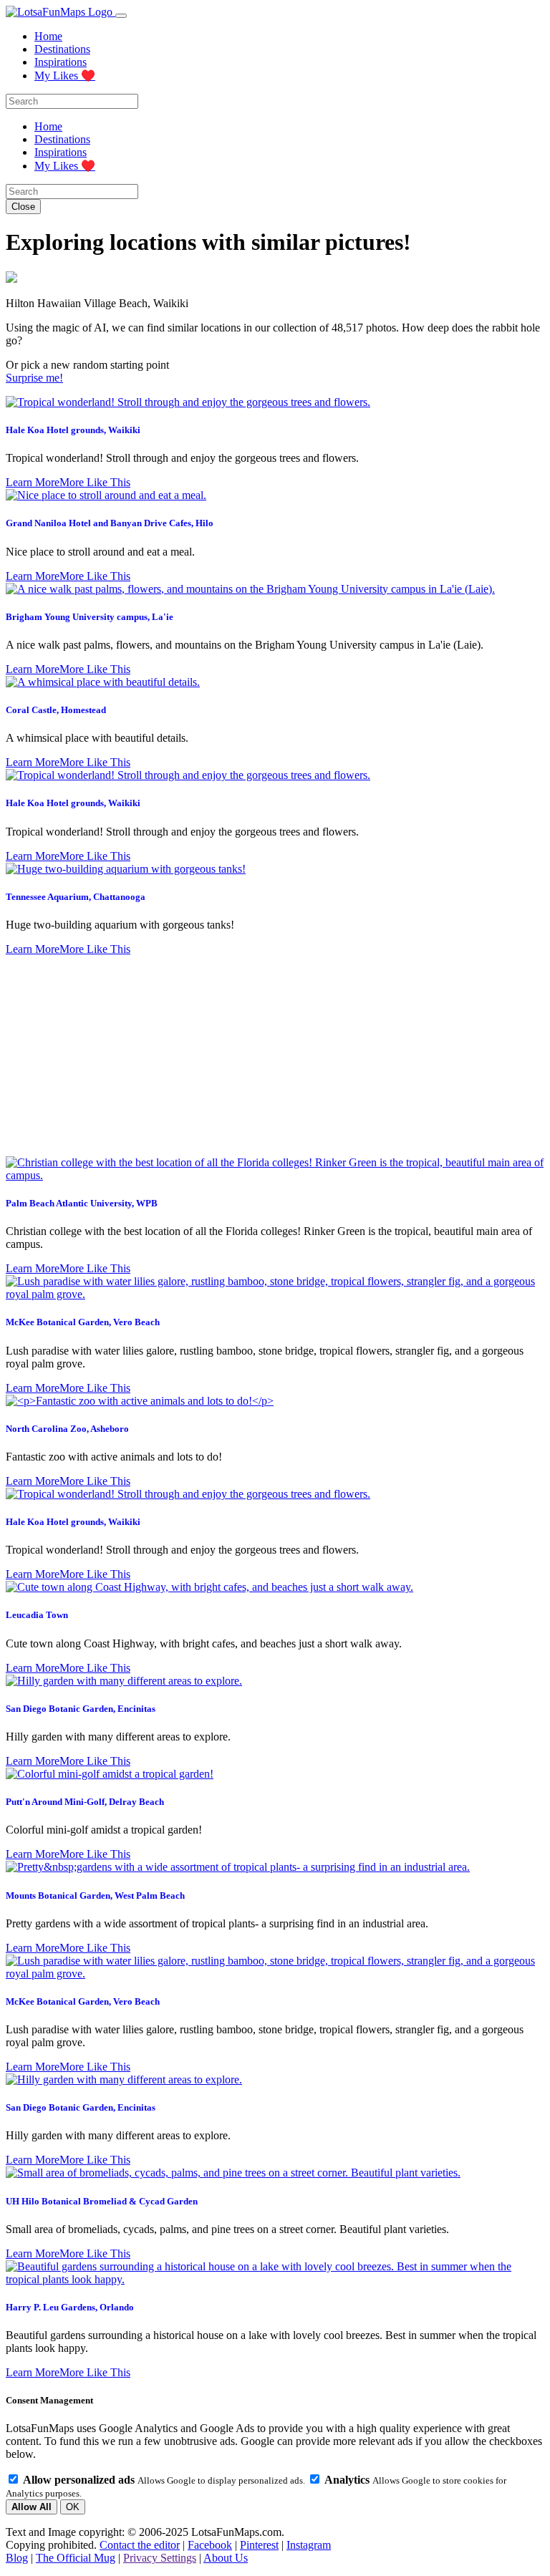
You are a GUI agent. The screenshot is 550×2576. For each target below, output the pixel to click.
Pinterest (259, 2545)
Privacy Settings (160, 2558)
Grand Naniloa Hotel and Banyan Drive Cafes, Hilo (110, 523)
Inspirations (61, 62)
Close (23, 207)
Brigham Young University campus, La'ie (90, 617)
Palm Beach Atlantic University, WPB (82, 1203)
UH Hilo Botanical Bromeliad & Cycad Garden (102, 2201)
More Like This (95, 482)
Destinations (62, 49)
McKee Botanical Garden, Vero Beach (83, 1322)
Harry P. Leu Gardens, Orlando (70, 2307)
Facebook (210, 2545)
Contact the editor (140, 2545)
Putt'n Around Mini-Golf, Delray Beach (85, 1802)
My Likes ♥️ (65, 76)
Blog (17, 2558)
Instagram (309, 2545)
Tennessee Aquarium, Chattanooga (76, 897)
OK (73, 2507)
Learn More (33, 482)
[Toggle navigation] (121, 16)
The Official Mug (76, 2558)
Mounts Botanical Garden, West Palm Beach (95, 1895)
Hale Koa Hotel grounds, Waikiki (73, 430)
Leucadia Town (37, 1615)
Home (48, 36)
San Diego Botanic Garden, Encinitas (81, 1709)
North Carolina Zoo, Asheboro (67, 1429)
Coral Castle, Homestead (56, 710)
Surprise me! (34, 378)
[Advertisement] (275, 1056)
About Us (226, 2558)
